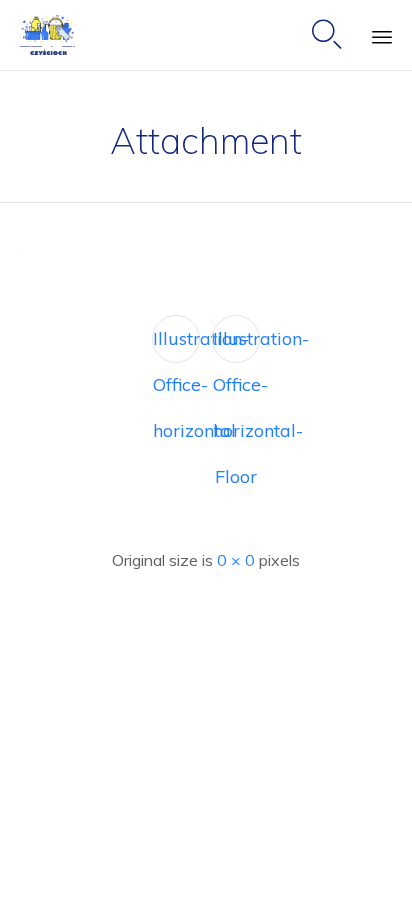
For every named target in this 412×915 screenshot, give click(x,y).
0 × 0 (236, 560)
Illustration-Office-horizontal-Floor (236, 345)
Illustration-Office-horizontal (176, 345)
